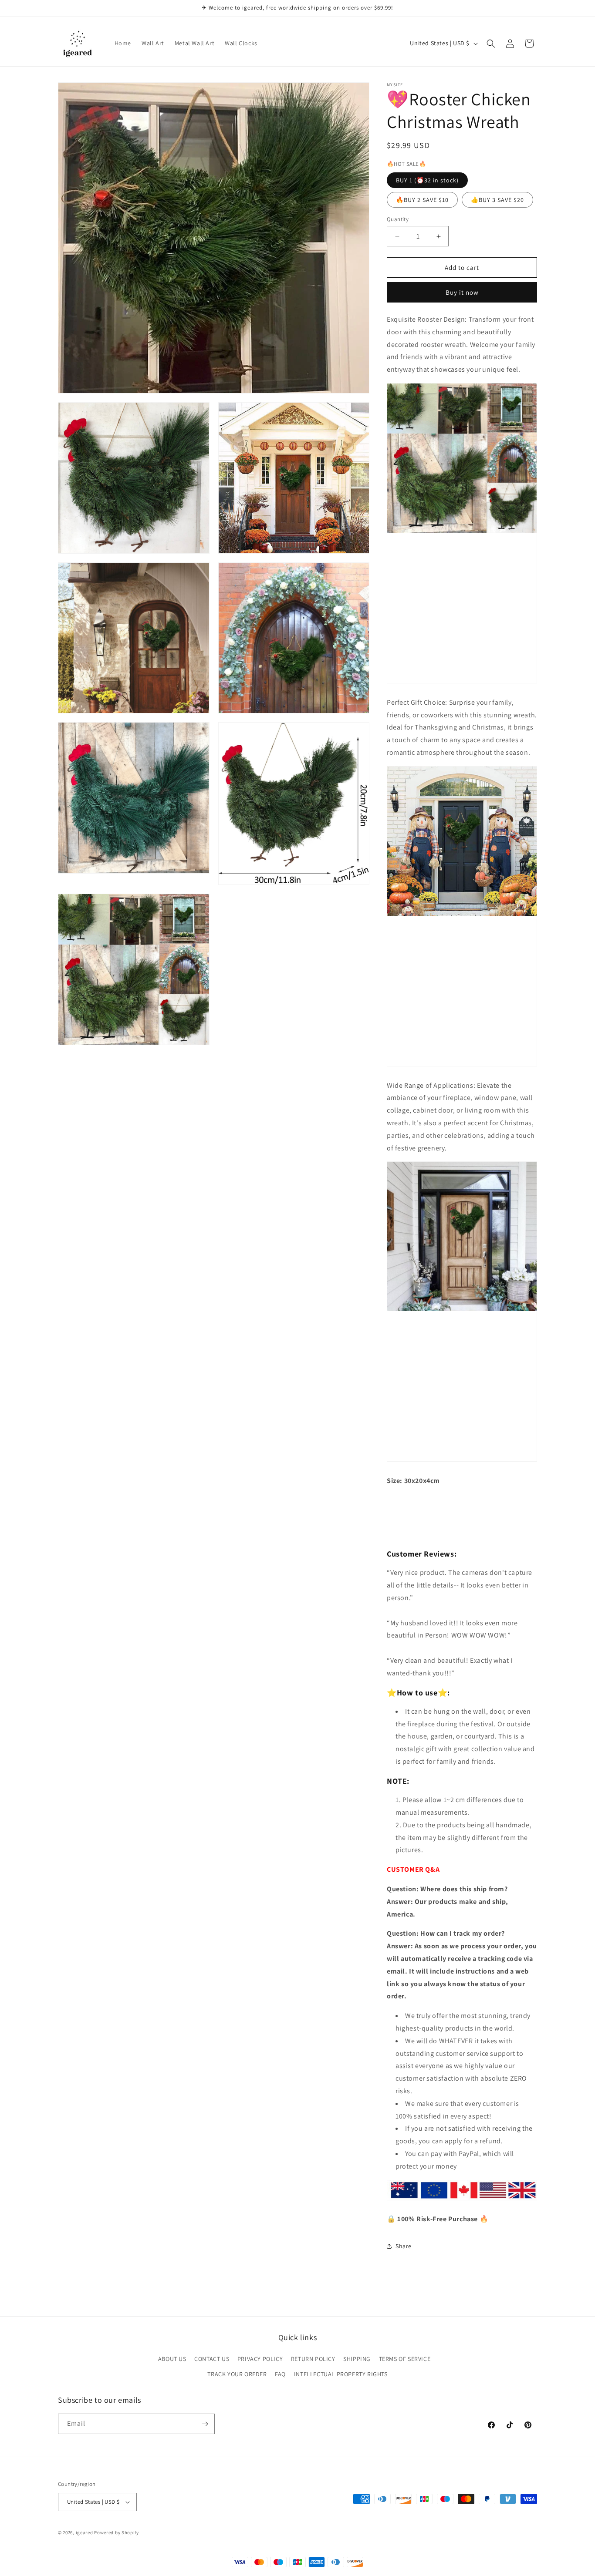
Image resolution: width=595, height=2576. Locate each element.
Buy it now (462, 292)
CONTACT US (212, 2359)
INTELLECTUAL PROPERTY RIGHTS (341, 2374)
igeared (85, 2532)
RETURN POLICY (313, 2359)
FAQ (280, 2374)
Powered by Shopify (117, 2532)
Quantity (398, 219)
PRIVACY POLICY (260, 2359)
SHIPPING (357, 2359)
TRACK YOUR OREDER (237, 2374)
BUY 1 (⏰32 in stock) (427, 180)
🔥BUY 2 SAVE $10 (422, 200)
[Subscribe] (205, 2424)
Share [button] (404, 2246)
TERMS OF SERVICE (405, 2359)
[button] (491, 44)
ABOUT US (172, 2359)
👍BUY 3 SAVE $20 (497, 200)
